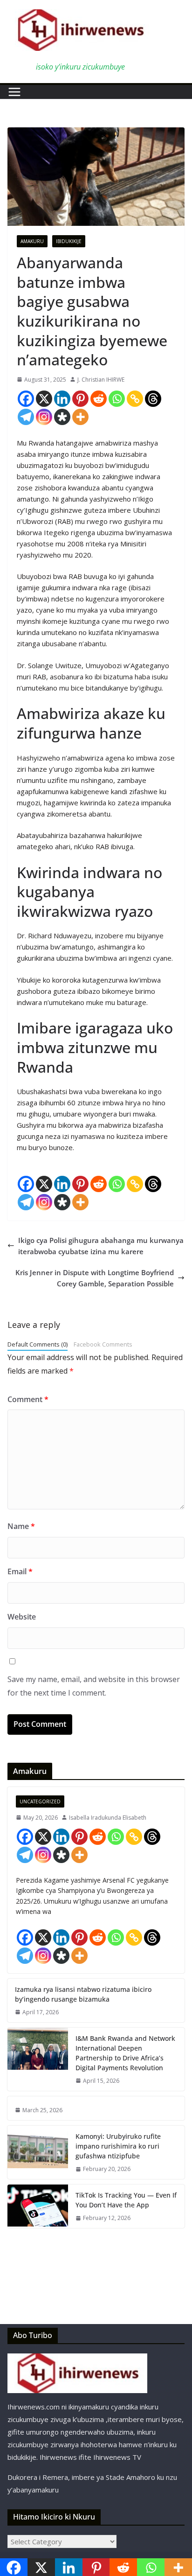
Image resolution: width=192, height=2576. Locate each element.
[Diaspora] (62, 417)
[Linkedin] (62, 399)
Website (22, 1617)
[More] (80, 417)
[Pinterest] (80, 399)
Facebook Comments (103, 1344)
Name (21, 1526)
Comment (28, 1399)
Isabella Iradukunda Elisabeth (108, 1818)
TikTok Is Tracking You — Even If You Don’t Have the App (126, 2200)
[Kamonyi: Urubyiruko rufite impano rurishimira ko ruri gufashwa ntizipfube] (38, 2152)
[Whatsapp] (117, 399)
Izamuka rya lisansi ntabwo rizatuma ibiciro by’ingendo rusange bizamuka (83, 1994)
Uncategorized (40, 1801)
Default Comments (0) (38, 1344)
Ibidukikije (69, 241)
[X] (44, 399)
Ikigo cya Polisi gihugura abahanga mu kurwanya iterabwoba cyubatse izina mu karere (101, 1246)
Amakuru (32, 241)
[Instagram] (44, 417)
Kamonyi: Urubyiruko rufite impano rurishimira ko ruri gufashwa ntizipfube (118, 2146)
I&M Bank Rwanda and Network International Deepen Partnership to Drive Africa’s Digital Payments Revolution (125, 2053)
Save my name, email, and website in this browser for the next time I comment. (94, 1686)
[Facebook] (26, 399)
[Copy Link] (135, 399)
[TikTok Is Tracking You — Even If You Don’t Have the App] (38, 2206)
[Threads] (153, 399)
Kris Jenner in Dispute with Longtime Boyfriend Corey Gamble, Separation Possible (95, 1278)
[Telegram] (26, 417)
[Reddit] (99, 399)
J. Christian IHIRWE (101, 380)
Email (20, 1571)
